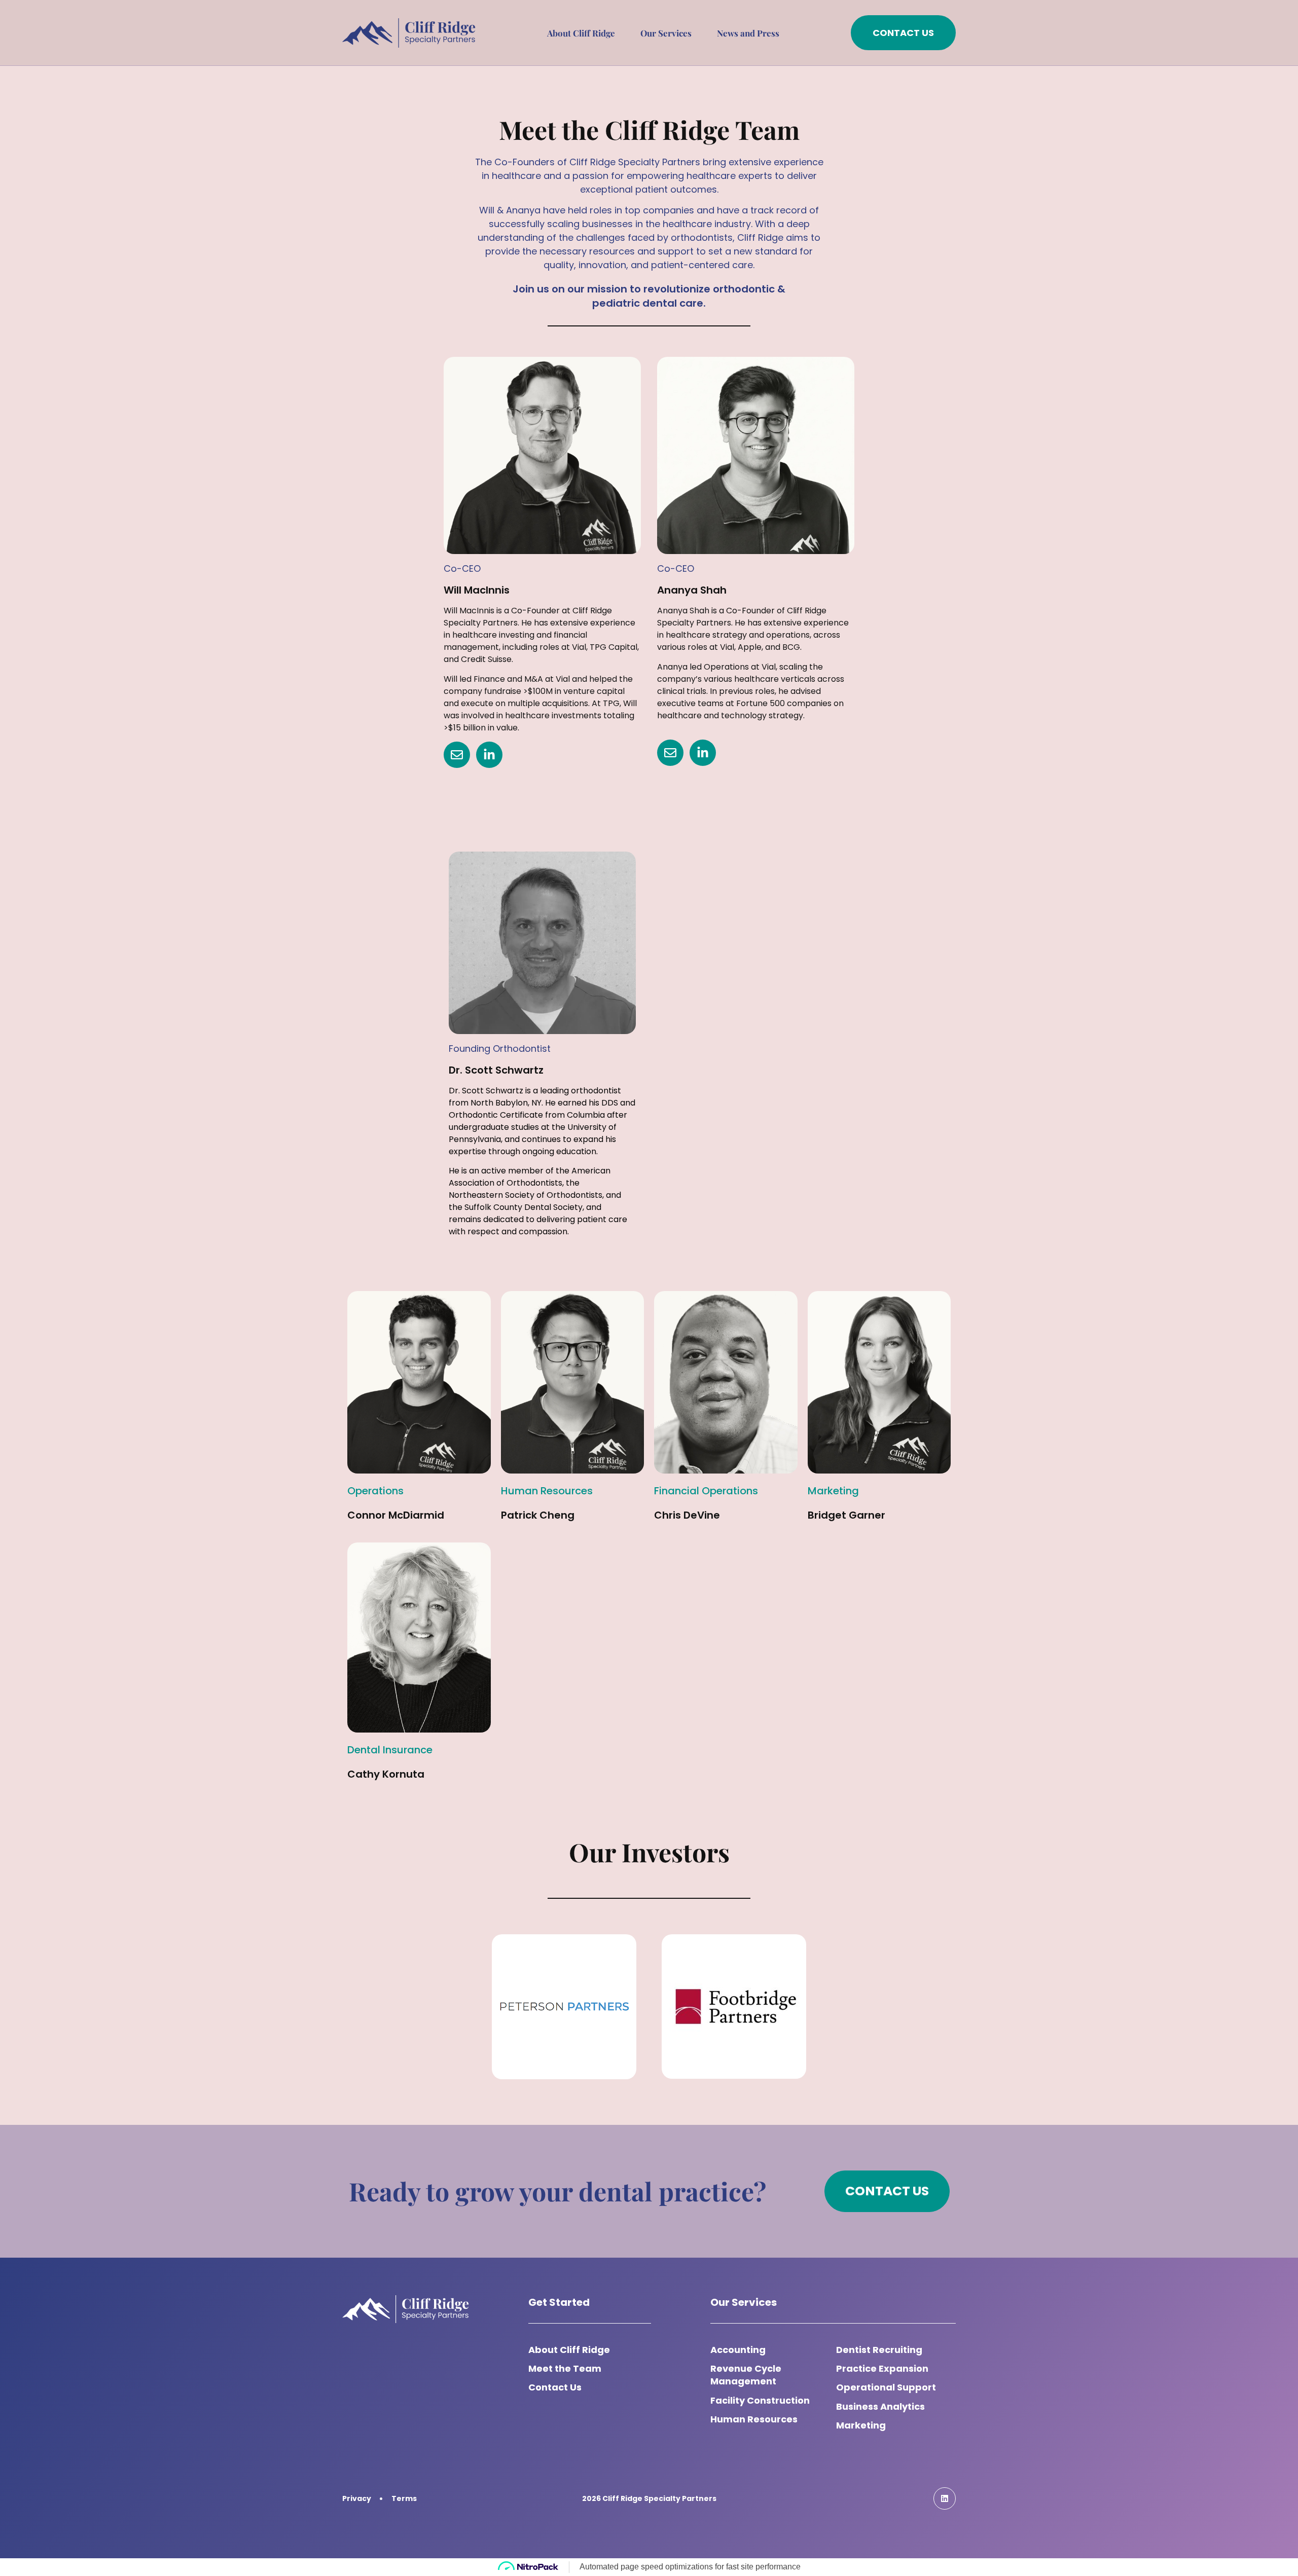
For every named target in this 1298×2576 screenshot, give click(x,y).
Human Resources (754, 2419)
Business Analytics (880, 2406)
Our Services (666, 33)
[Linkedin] (945, 2498)
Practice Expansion (882, 2368)
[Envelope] (457, 755)
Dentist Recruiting (879, 2350)
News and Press (748, 33)
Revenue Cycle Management (746, 2375)
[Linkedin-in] (489, 755)
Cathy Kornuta (386, 1774)
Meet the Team (565, 2368)
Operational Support (886, 2387)
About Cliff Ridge (581, 33)
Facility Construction (760, 2400)
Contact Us (555, 2387)
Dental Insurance (390, 1750)
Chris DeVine (687, 1515)
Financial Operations (706, 1491)
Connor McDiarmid (396, 1515)
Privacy (357, 2498)
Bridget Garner (846, 1515)
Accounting (738, 2350)
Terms (404, 2498)
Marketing (861, 2425)
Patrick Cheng (538, 1515)
